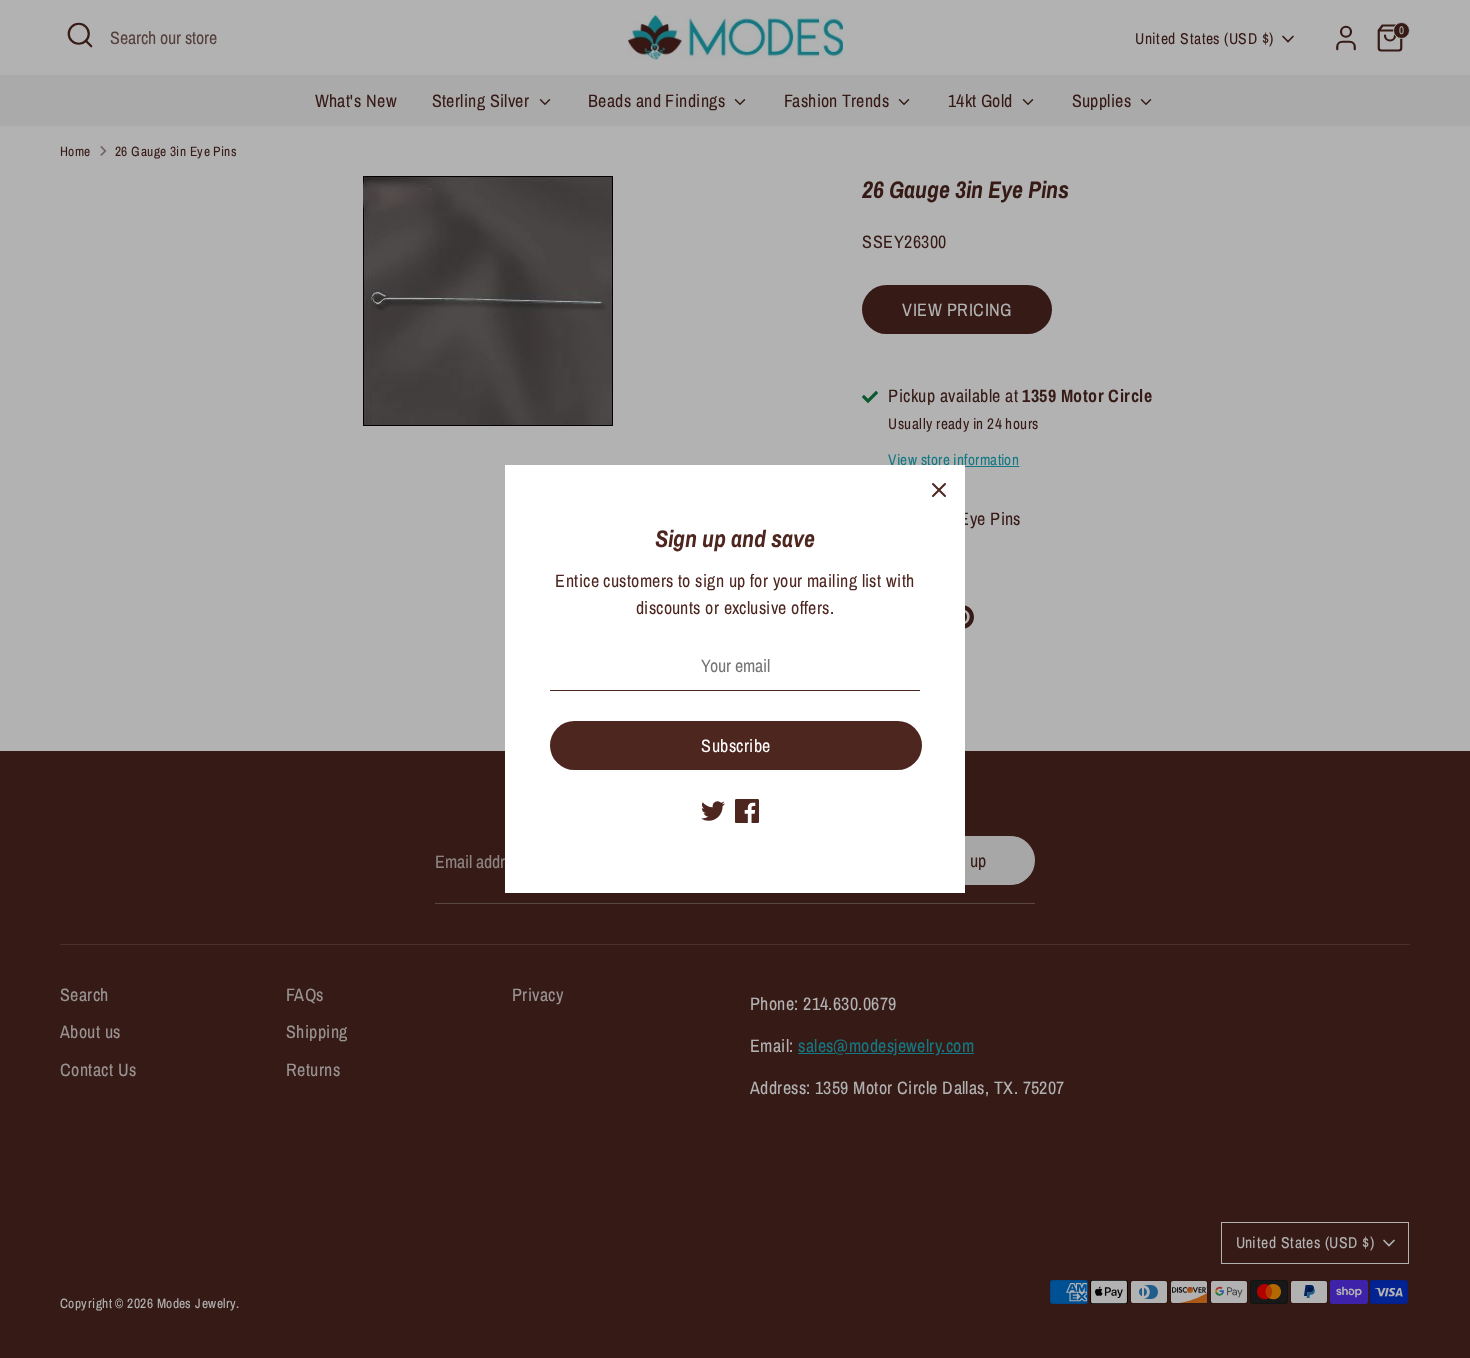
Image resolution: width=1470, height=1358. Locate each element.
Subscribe (735, 745)
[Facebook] (747, 811)
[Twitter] (713, 811)
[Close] (939, 491)
